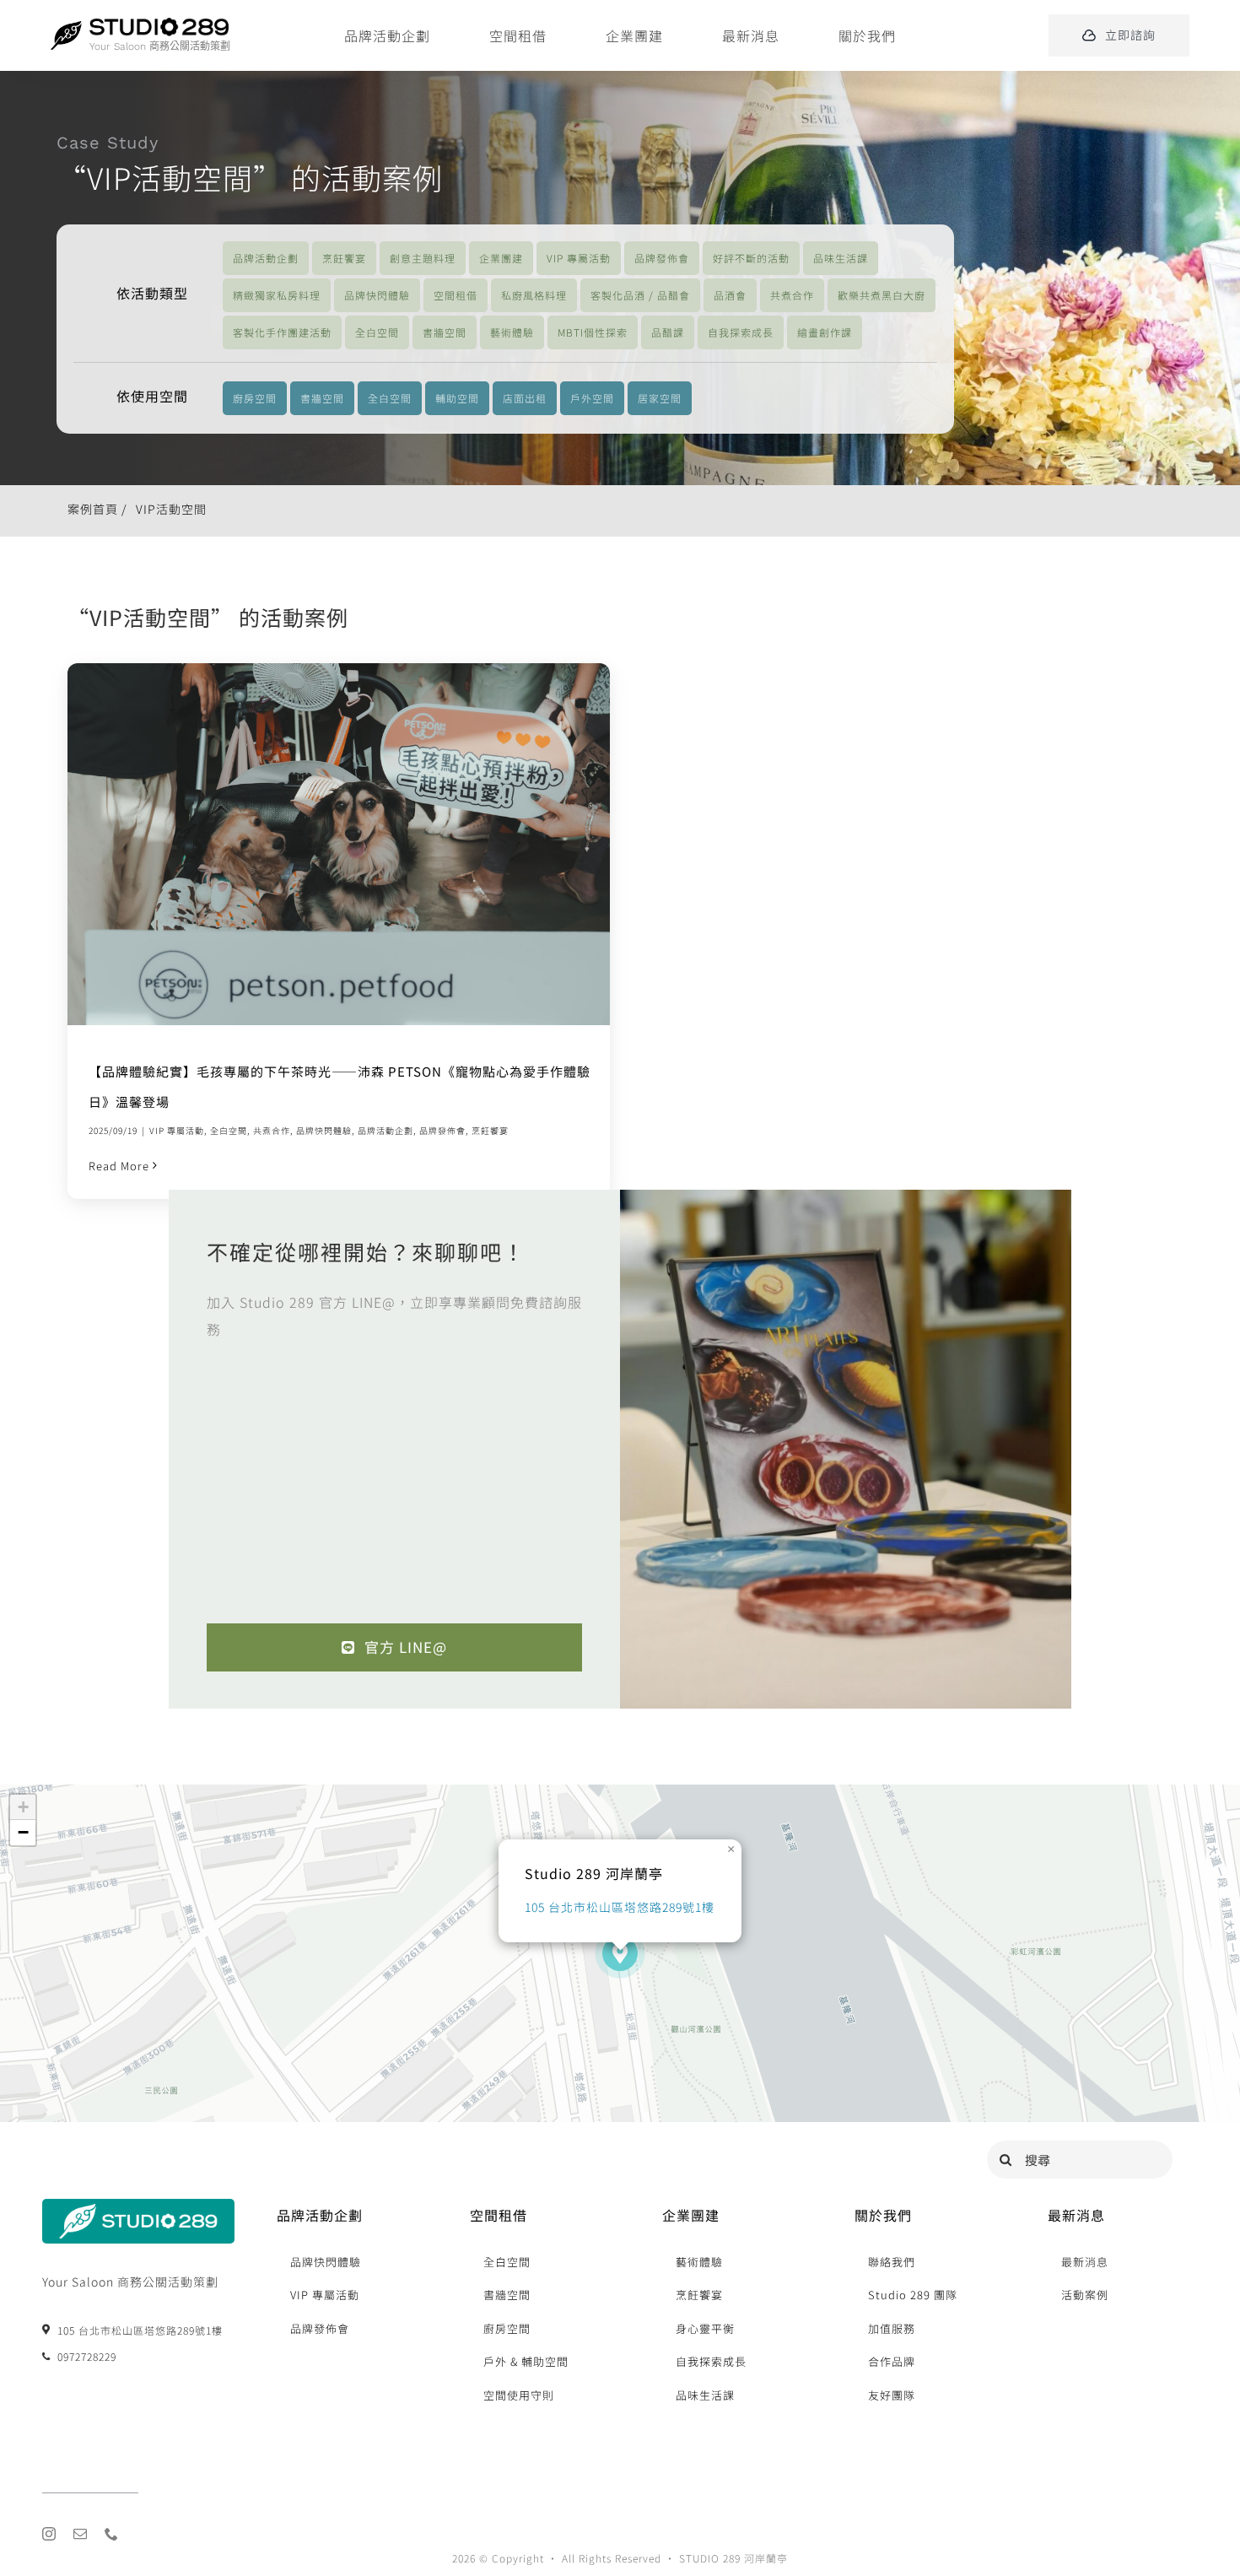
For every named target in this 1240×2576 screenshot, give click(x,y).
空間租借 (456, 295)
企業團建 (501, 258)
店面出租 (525, 398)
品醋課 (668, 332)
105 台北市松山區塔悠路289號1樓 (620, 1907)
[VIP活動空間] (339, 844)
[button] (620, 1953)
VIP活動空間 (171, 509)
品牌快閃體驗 (377, 295)
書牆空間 (445, 332)
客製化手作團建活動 (282, 332)
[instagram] (49, 2534)
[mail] (81, 2534)
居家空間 (660, 398)
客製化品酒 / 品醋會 (640, 295)
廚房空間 (255, 398)
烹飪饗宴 (344, 258)
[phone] (112, 2534)
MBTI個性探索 (593, 332)
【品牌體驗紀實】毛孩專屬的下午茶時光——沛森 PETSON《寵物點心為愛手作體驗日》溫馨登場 (317, 844)
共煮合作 (792, 295)
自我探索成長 (741, 332)
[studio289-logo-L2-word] (159, 25)
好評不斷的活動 (751, 258)
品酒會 (730, 295)
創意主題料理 (423, 258)
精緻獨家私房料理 (277, 295)
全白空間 (377, 332)
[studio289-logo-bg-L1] (138, 2206)
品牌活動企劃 (266, 258)
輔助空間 (457, 398)
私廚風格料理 (534, 295)
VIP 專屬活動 (579, 258)
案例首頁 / (97, 509)
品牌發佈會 (662, 258)
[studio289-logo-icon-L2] (66, 28)
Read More (119, 1166)
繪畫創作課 (825, 332)
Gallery (360, 844)
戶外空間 (592, 398)
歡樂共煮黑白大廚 (881, 295)
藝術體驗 (512, 332)
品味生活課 (841, 258)
